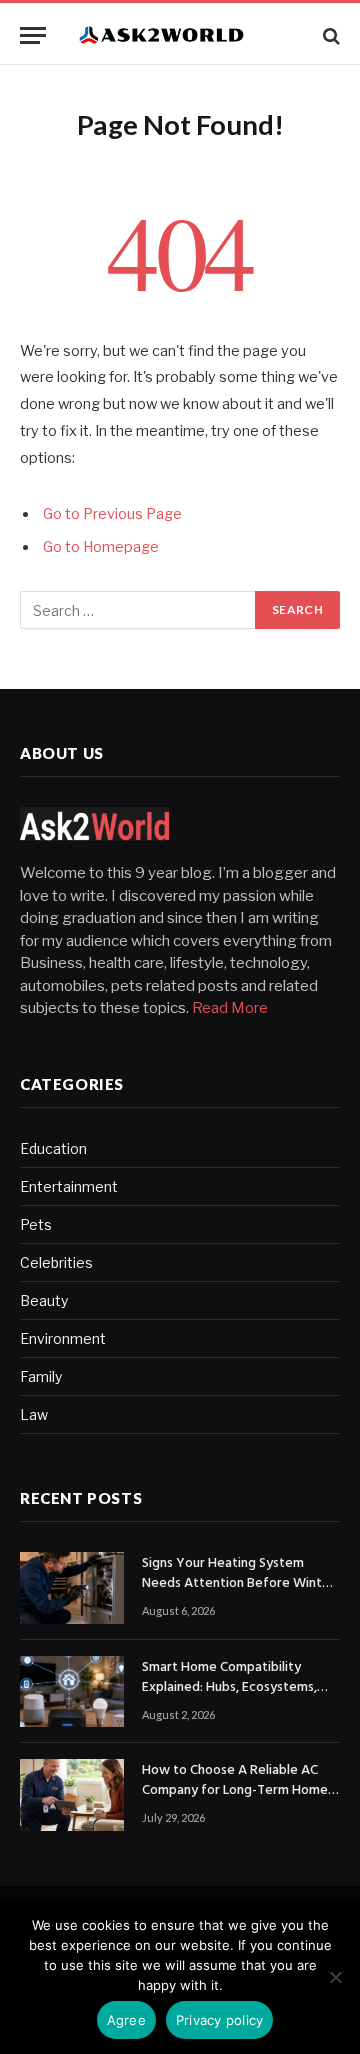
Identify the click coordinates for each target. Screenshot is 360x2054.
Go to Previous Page (112, 514)
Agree (126, 2020)
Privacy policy (220, 2020)
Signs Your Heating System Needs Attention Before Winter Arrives (238, 1583)
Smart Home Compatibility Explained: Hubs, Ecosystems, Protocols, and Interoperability (234, 1687)
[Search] (329, 35)
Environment (63, 1338)
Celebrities (56, 1262)
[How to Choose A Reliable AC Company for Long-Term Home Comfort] (72, 1795)
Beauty (44, 1300)
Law (34, 1414)
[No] (335, 1977)
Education (53, 1148)
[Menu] (33, 35)
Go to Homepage (101, 547)
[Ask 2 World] (190, 35)
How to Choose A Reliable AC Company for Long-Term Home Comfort (235, 1790)
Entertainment (69, 1186)
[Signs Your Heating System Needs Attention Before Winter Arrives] (72, 1588)
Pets (36, 1224)
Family (41, 1376)
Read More (230, 1008)
